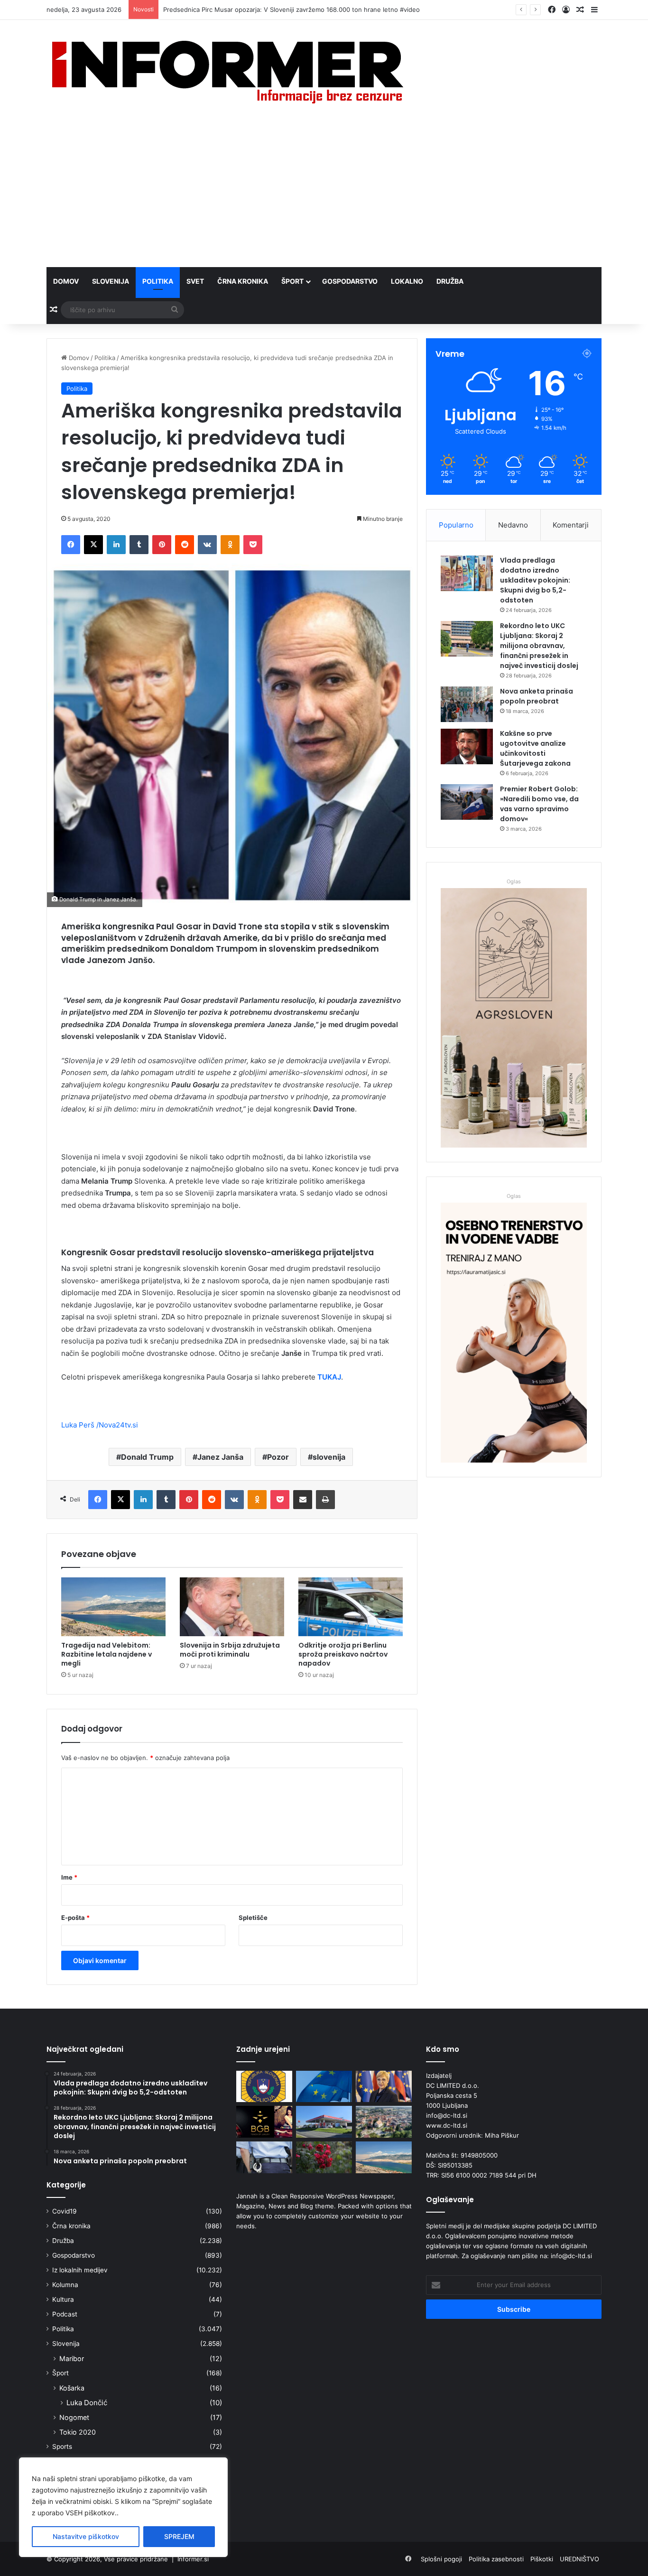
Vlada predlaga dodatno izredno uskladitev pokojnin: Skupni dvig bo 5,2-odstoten (535, 580)
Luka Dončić (87, 2403)
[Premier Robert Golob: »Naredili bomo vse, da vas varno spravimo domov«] (467, 802)
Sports (62, 2446)
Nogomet (74, 2417)
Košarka (72, 2388)
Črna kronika (243, 281)
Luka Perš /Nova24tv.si (100, 1425)
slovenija (329, 1457)
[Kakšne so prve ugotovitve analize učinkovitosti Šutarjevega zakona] (467, 746)
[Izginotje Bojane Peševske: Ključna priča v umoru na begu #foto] (264, 2157)
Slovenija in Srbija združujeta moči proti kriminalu (230, 1650)
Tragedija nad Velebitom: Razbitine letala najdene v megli (106, 1654)
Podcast (65, 2314)
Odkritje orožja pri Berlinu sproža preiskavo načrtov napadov (343, 1654)
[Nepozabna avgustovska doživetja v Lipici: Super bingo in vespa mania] (264, 2122)
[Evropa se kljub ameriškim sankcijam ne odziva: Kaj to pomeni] (324, 2087)
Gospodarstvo (350, 281)
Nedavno (513, 525)
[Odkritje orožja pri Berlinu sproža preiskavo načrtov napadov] (351, 1607)
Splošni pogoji (441, 2559)
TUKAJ (328, 1377)
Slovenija (111, 281)
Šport (292, 281)
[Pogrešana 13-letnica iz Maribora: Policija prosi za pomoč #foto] (264, 2087)
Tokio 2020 (78, 2432)
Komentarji (571, 525)
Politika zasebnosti (496, 2559)
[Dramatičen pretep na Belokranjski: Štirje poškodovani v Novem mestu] (324, 2122)
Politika (158, 281)
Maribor (72, 2358)
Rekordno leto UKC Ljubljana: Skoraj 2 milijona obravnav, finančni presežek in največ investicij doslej (539, 646)
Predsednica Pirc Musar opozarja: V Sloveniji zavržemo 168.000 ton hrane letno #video (292, 9)
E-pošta (75, 1918)
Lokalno (407, 281)
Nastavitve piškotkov (86, 2536)
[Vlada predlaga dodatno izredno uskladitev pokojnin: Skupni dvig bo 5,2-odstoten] (467, 573)
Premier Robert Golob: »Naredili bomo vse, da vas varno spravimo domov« (539, 804)
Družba (450, 281)
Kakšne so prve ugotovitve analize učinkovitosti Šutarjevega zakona (535, 748)
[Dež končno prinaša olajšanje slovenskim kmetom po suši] (324, 2157)
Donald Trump (147, 1457)
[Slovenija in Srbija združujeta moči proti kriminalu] (232, 1607)
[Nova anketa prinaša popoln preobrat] (467, 704)
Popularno (456, 525)
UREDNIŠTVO (579, 2559)
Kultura (63, 2299)
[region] (123, 2507)
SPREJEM (179, 2536)
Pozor (278, 1457)
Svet (195, 281)
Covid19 (65, 2211)
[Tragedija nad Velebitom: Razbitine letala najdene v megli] (113, 1607)
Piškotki (542, 2559)
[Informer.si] (228, 72)
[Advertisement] (324, 196)
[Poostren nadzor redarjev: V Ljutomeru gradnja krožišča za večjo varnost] (384, 2122)
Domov (66, 281)
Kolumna (65, 2285)
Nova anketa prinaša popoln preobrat (537, 696)
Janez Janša (220, 1457)
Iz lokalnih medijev (80, 2270)
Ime (69, 1877)
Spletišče (253, 1918)
